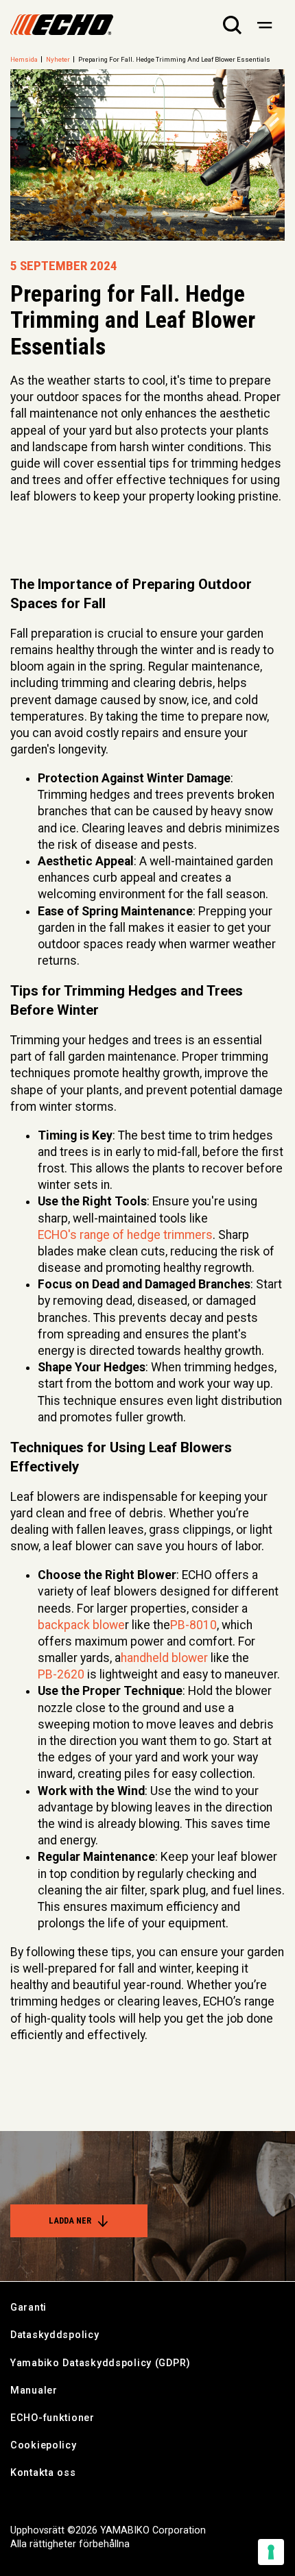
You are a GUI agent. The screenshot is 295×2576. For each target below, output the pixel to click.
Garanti (28, 2308)
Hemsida (24, 59)
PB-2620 (61, 1674)
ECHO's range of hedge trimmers (125, 1235)
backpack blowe (81, 1625)
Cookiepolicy (44, 2445)
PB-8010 (193, 1625)
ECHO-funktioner (52, 2418)
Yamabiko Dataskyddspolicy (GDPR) (101, 2363)
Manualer (34, 2391)
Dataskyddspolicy (55, 2335)
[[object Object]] (264, 25)
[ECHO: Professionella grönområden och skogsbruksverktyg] (62, 25)
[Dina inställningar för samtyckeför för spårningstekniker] (271, 2552)
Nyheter (58, 59)
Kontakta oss (43, 2473)
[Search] (232, 25)
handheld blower (164, 1658)
